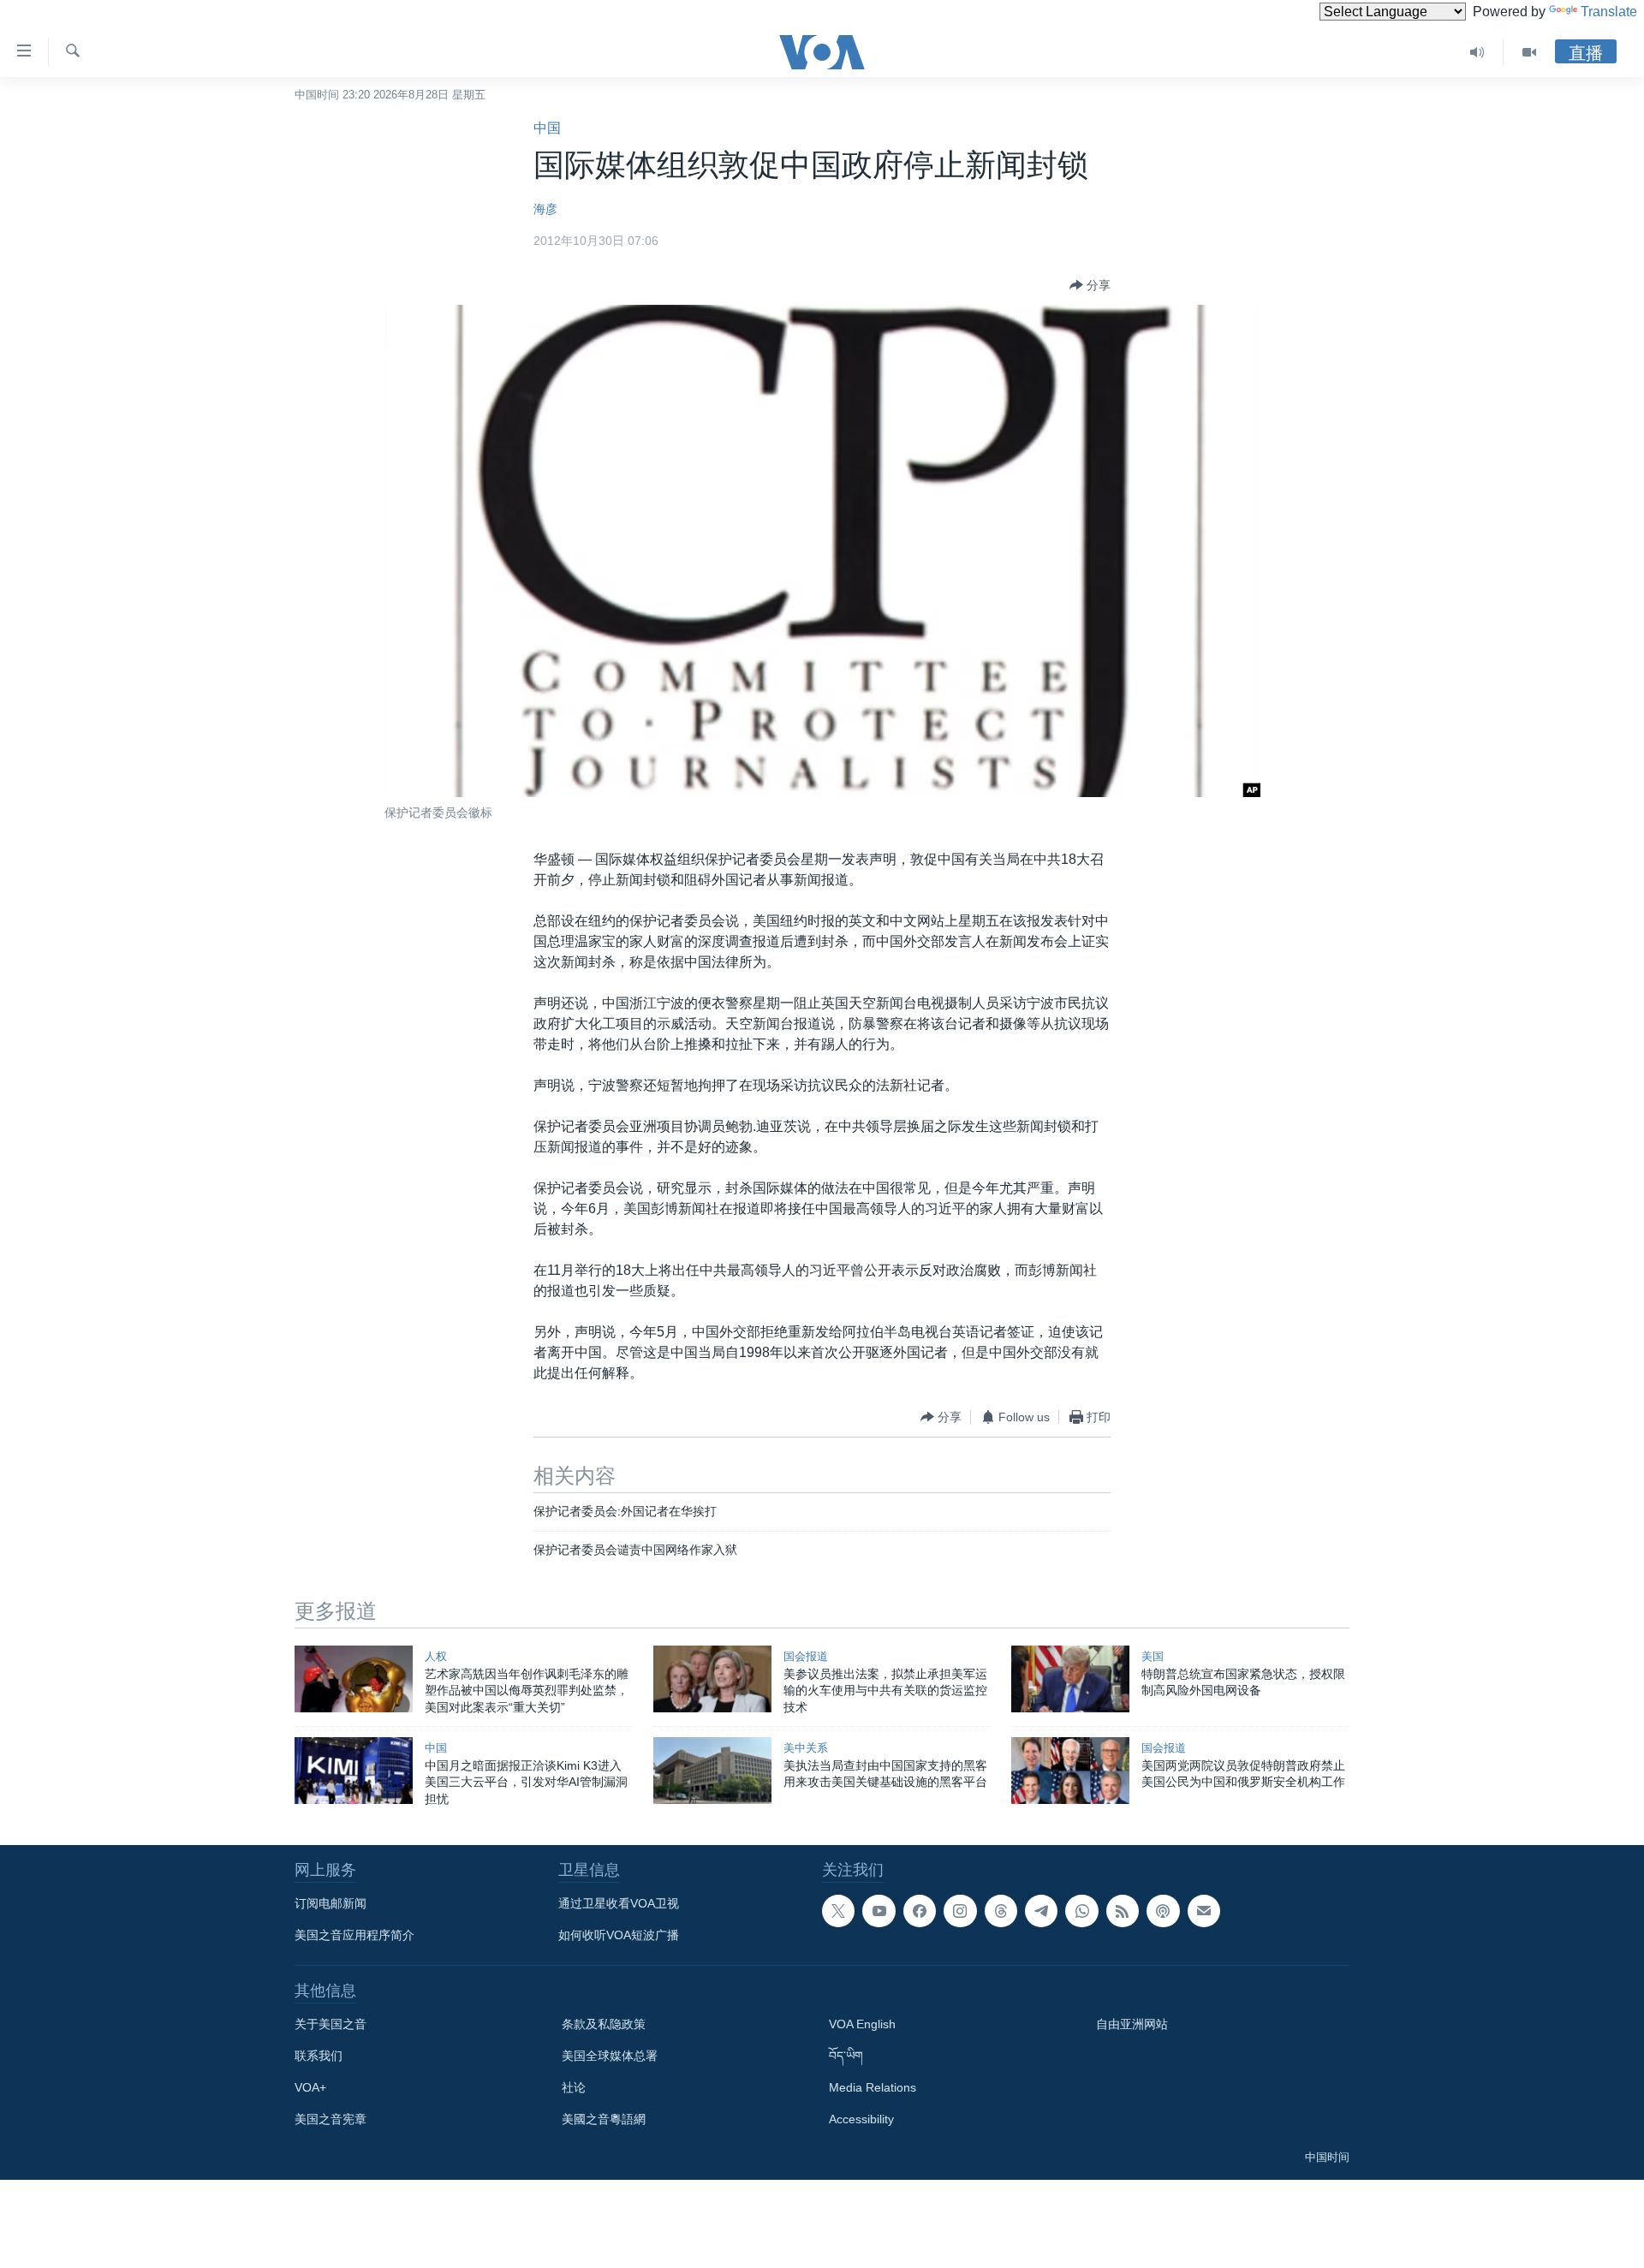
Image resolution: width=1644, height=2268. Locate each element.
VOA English (862, 2024)
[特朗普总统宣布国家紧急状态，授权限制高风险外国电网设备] (1070, 1679)
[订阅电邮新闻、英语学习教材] (1204, 1911)
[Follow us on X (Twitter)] (838, 1911)
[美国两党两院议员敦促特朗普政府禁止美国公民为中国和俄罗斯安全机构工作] (1070, 1771)
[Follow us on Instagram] (960, 1911)
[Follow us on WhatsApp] (1081, 1911)
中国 (547, 128)
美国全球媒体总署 (610, 2056)
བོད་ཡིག (846, 2056)
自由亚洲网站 (1132, 2024)
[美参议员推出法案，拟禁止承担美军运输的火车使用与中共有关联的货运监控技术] (712, 1679)
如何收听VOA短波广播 (619, 1935)
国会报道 (806, 1656)
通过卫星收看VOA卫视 (619, 1903)
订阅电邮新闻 (331, 1903)
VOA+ (310, 2087)
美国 (1153, 1656)
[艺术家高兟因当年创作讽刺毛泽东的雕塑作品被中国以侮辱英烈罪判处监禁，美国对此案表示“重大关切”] (354, 1679)
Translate (1609, 12)
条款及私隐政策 (604, 2024)
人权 (436, 1656)
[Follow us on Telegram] (1041, 1911)
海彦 (545, 209)
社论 (574, 2087)
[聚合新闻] (1123, 1911)
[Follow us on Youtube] (879, 1911)
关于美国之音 (331, 2024)
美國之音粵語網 (604, 2119)
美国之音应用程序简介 (354, 1935)
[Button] (1090, 285)
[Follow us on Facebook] (920, 1911)
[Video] (1529, 52)
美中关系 (806, 1748)
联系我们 (319, 2056)
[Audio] (1477, 52)
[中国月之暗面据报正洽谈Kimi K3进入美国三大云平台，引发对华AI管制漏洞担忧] (354, 1771)
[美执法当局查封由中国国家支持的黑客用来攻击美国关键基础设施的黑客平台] (712, 1771)
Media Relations (873, 2087)
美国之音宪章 (331, 2119)
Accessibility (861, 2119)
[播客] (1163, 1911)
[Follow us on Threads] (1001, 1911)
